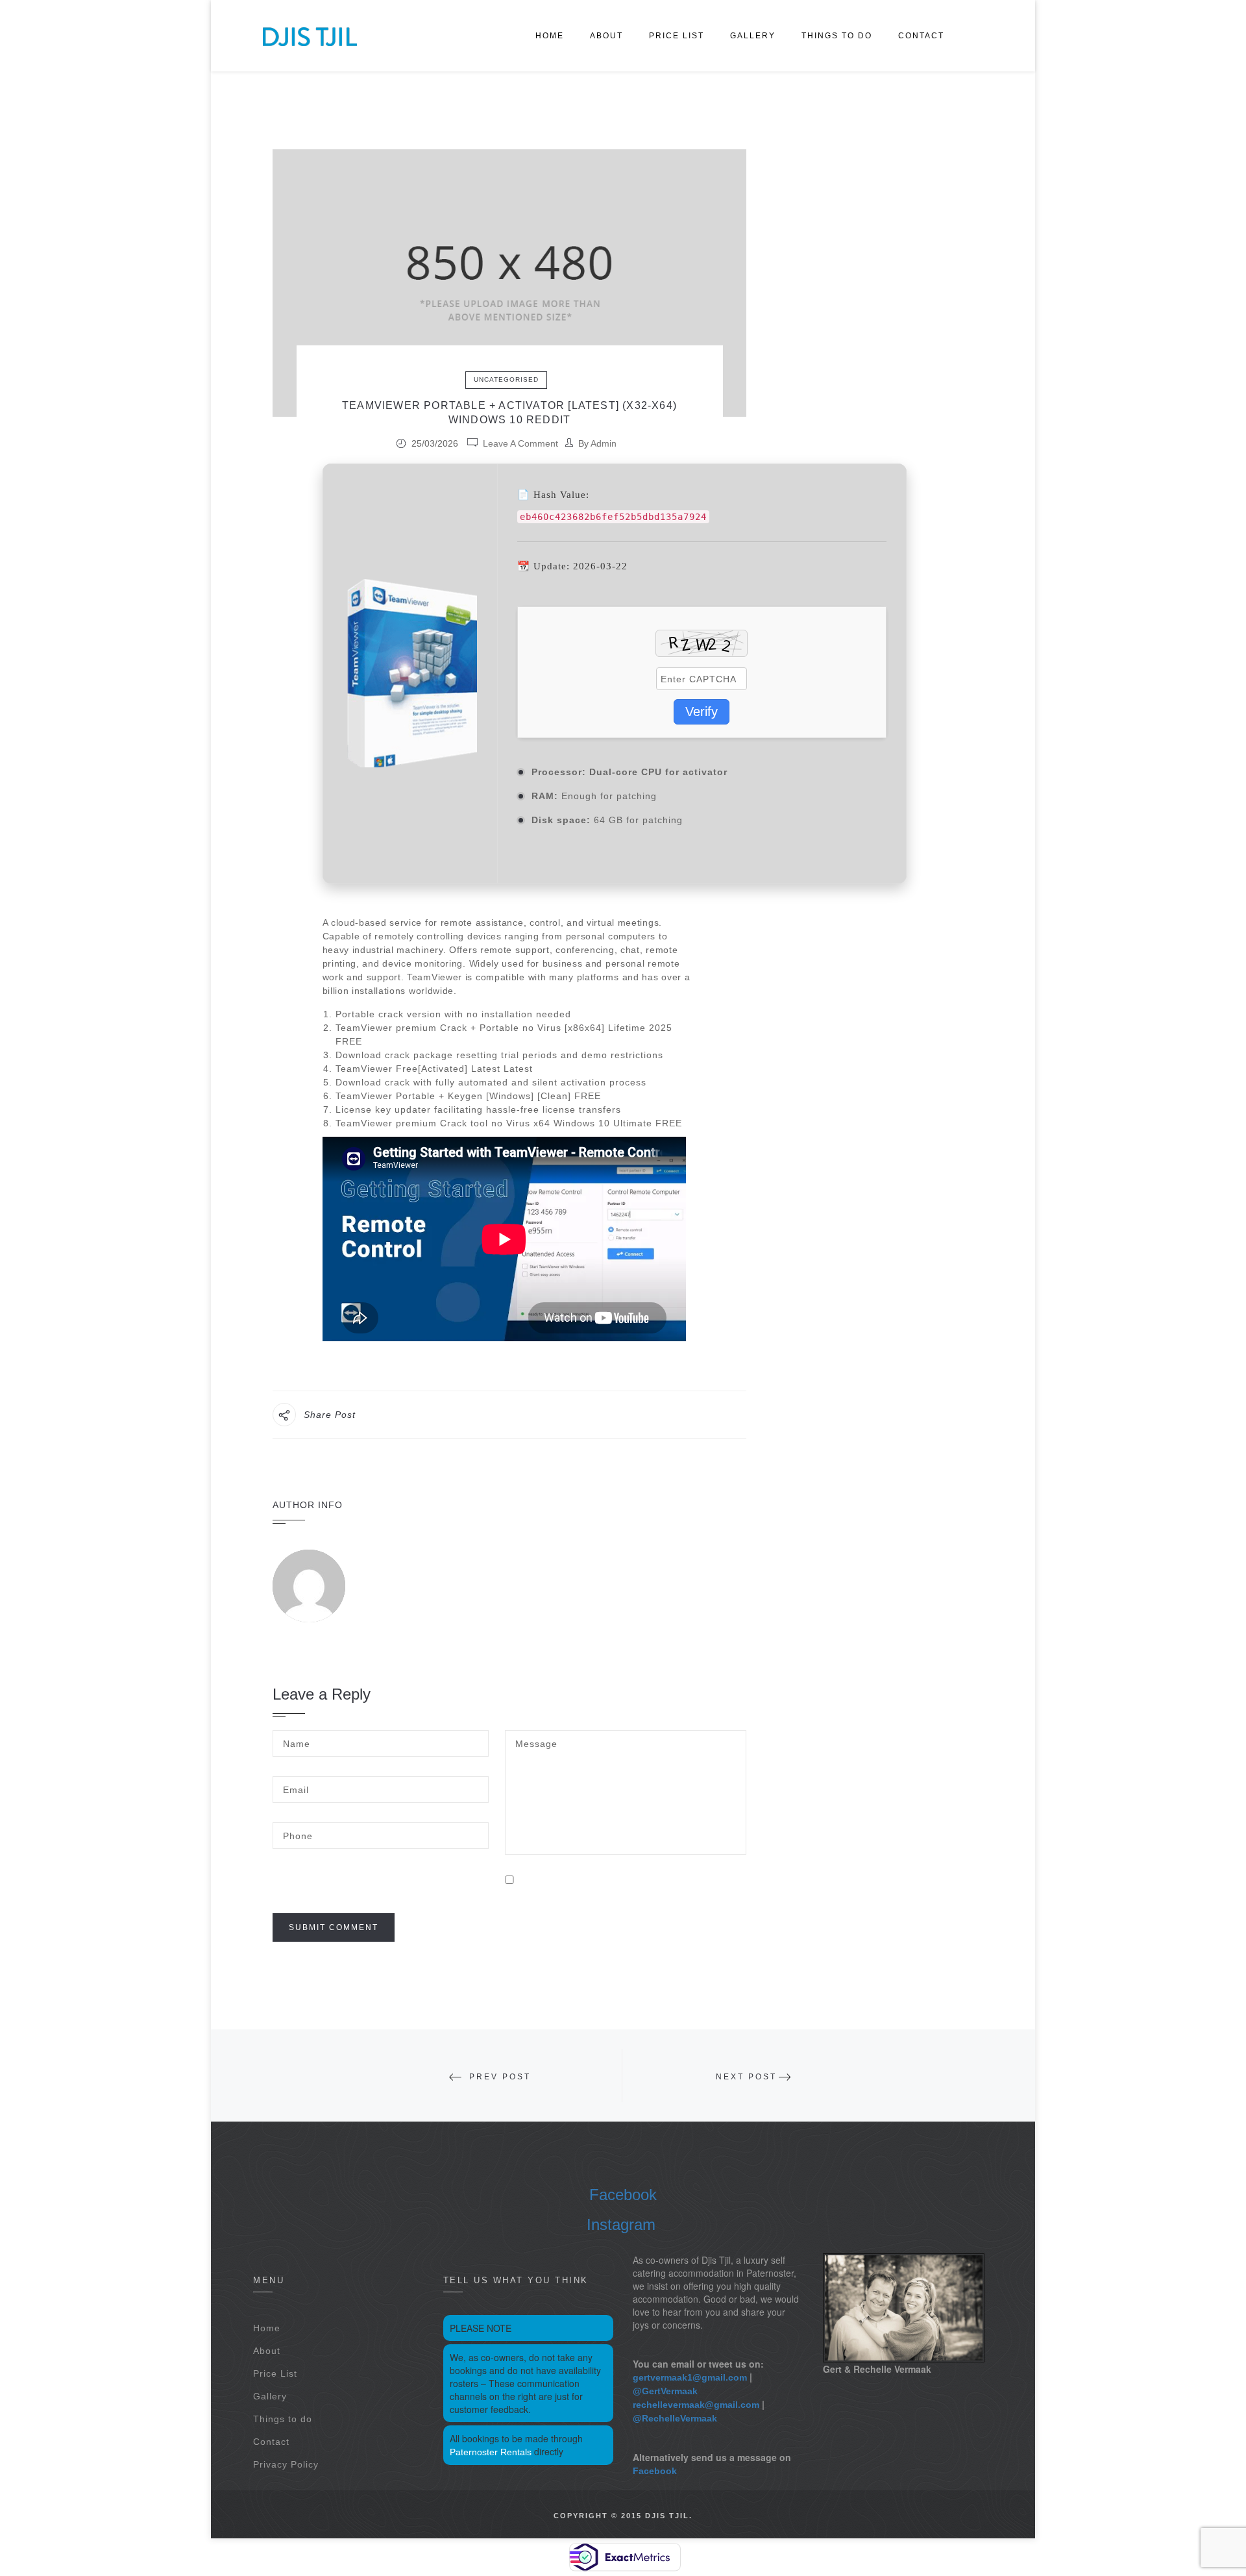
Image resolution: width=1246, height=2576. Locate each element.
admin (604, 443)
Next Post (746, 2077)
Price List (677, 36)
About (606, 36)
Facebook (623, 2195)
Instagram (621, 2224)
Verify (702, 712)
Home (550, 36)
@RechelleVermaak (675, 2418)
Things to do (837, 36)
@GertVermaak (665, 2391)
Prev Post (500, 2077)
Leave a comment (520, 443)
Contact (921, 36)
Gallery (753, 36)
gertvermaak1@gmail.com (690, 2377)
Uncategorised (506, 379)
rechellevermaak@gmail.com (696, 2405)
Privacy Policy (286, 2464)
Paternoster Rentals (491, 2452)
